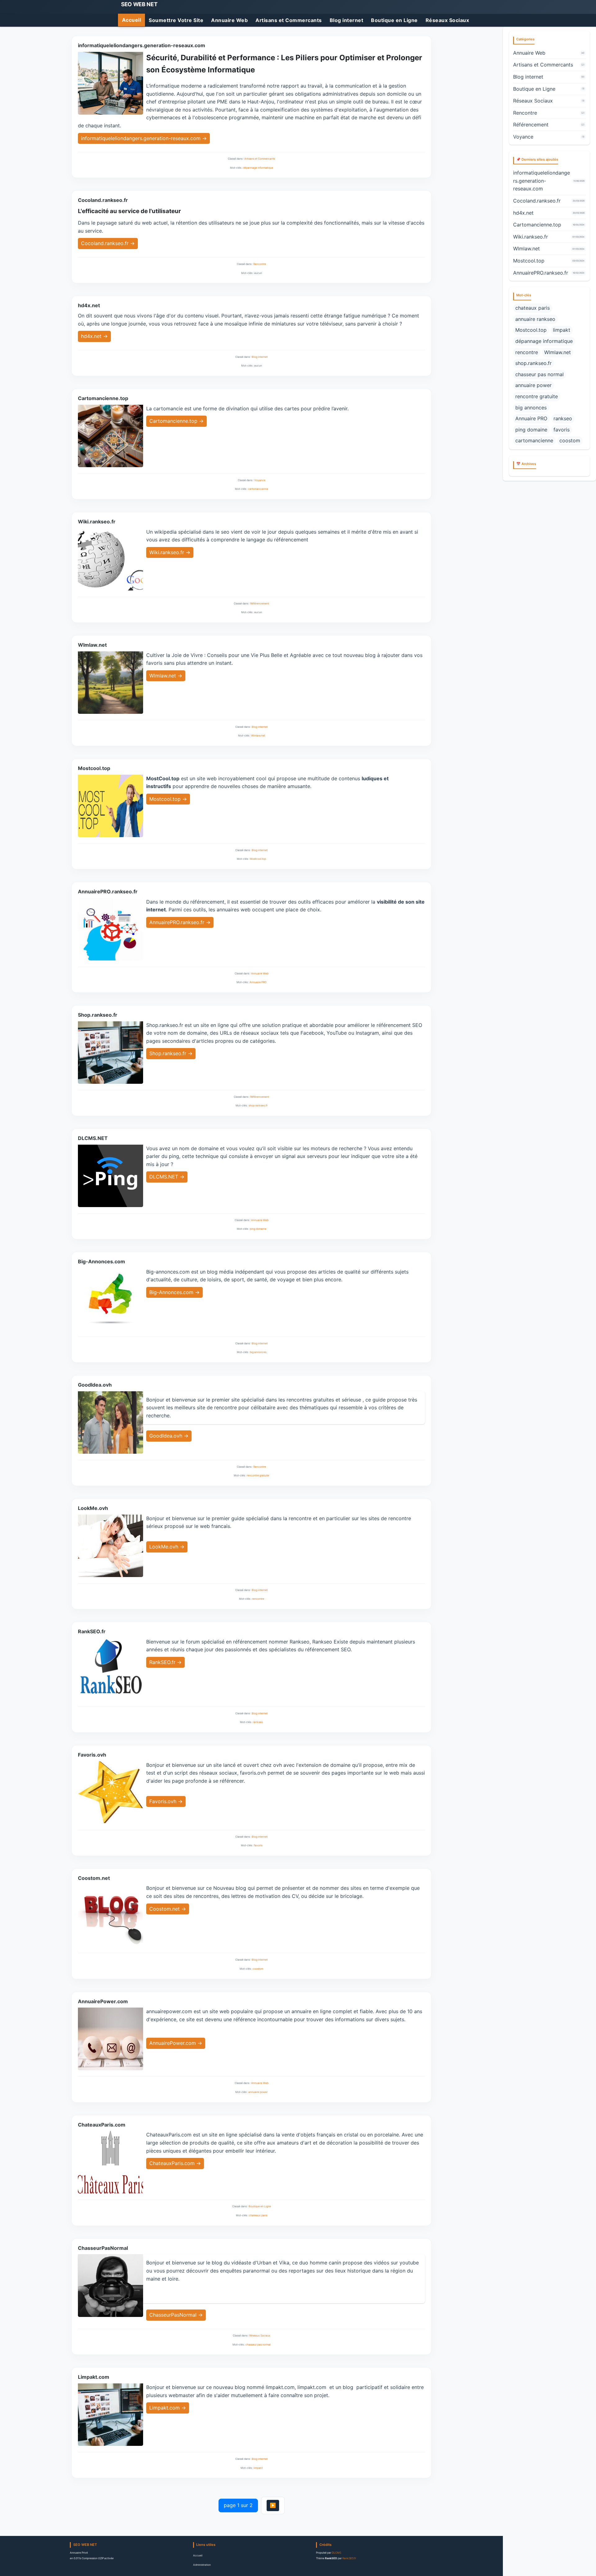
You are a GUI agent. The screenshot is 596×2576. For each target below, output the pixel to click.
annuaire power (258, 2092)
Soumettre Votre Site (176, 20)
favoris (258, 1845)
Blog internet (347, 20)
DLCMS (336, 2553)
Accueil (132, 20)
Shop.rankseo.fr (98, 1015)
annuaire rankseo (535, 319)
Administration (202, 2565)
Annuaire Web (229, 20)
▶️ (273, 2505)
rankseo (258, 1722)
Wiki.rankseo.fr (97, 522)
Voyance (260, 480)
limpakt (258, 2468)
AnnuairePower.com (103, 2001)
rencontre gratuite (258, 1475)
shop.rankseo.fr (258, 1106)
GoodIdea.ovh (95, 1385)
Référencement (260, 604)
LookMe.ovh (93, 1508)
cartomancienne (258, 489)
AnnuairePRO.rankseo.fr (108, 891)
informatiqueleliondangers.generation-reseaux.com (142, 45)
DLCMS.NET (93, 1138)
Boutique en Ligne (394, 20)
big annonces (258, 1352)
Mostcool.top (94, 768)
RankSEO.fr (92, 1631)
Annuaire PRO (258, 982)
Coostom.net (94, 1878)
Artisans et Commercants (289, 20)
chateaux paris (258, 2215)
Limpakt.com (94, 2377)
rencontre (258, 1599)
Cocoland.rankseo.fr (103, 200)
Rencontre (260, 264)
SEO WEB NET (139, 4)
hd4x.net (89, 305)
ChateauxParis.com (102, 2125)
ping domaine (258, 1229)
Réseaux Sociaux (447, 20)
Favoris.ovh (92, 1755)
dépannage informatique (258, 168)
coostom (258, 1969)
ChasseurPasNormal (103, 2248)
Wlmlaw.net (92, 645)
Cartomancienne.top (103, 398)
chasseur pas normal (258, 2345)
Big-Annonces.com (102, 1261)
